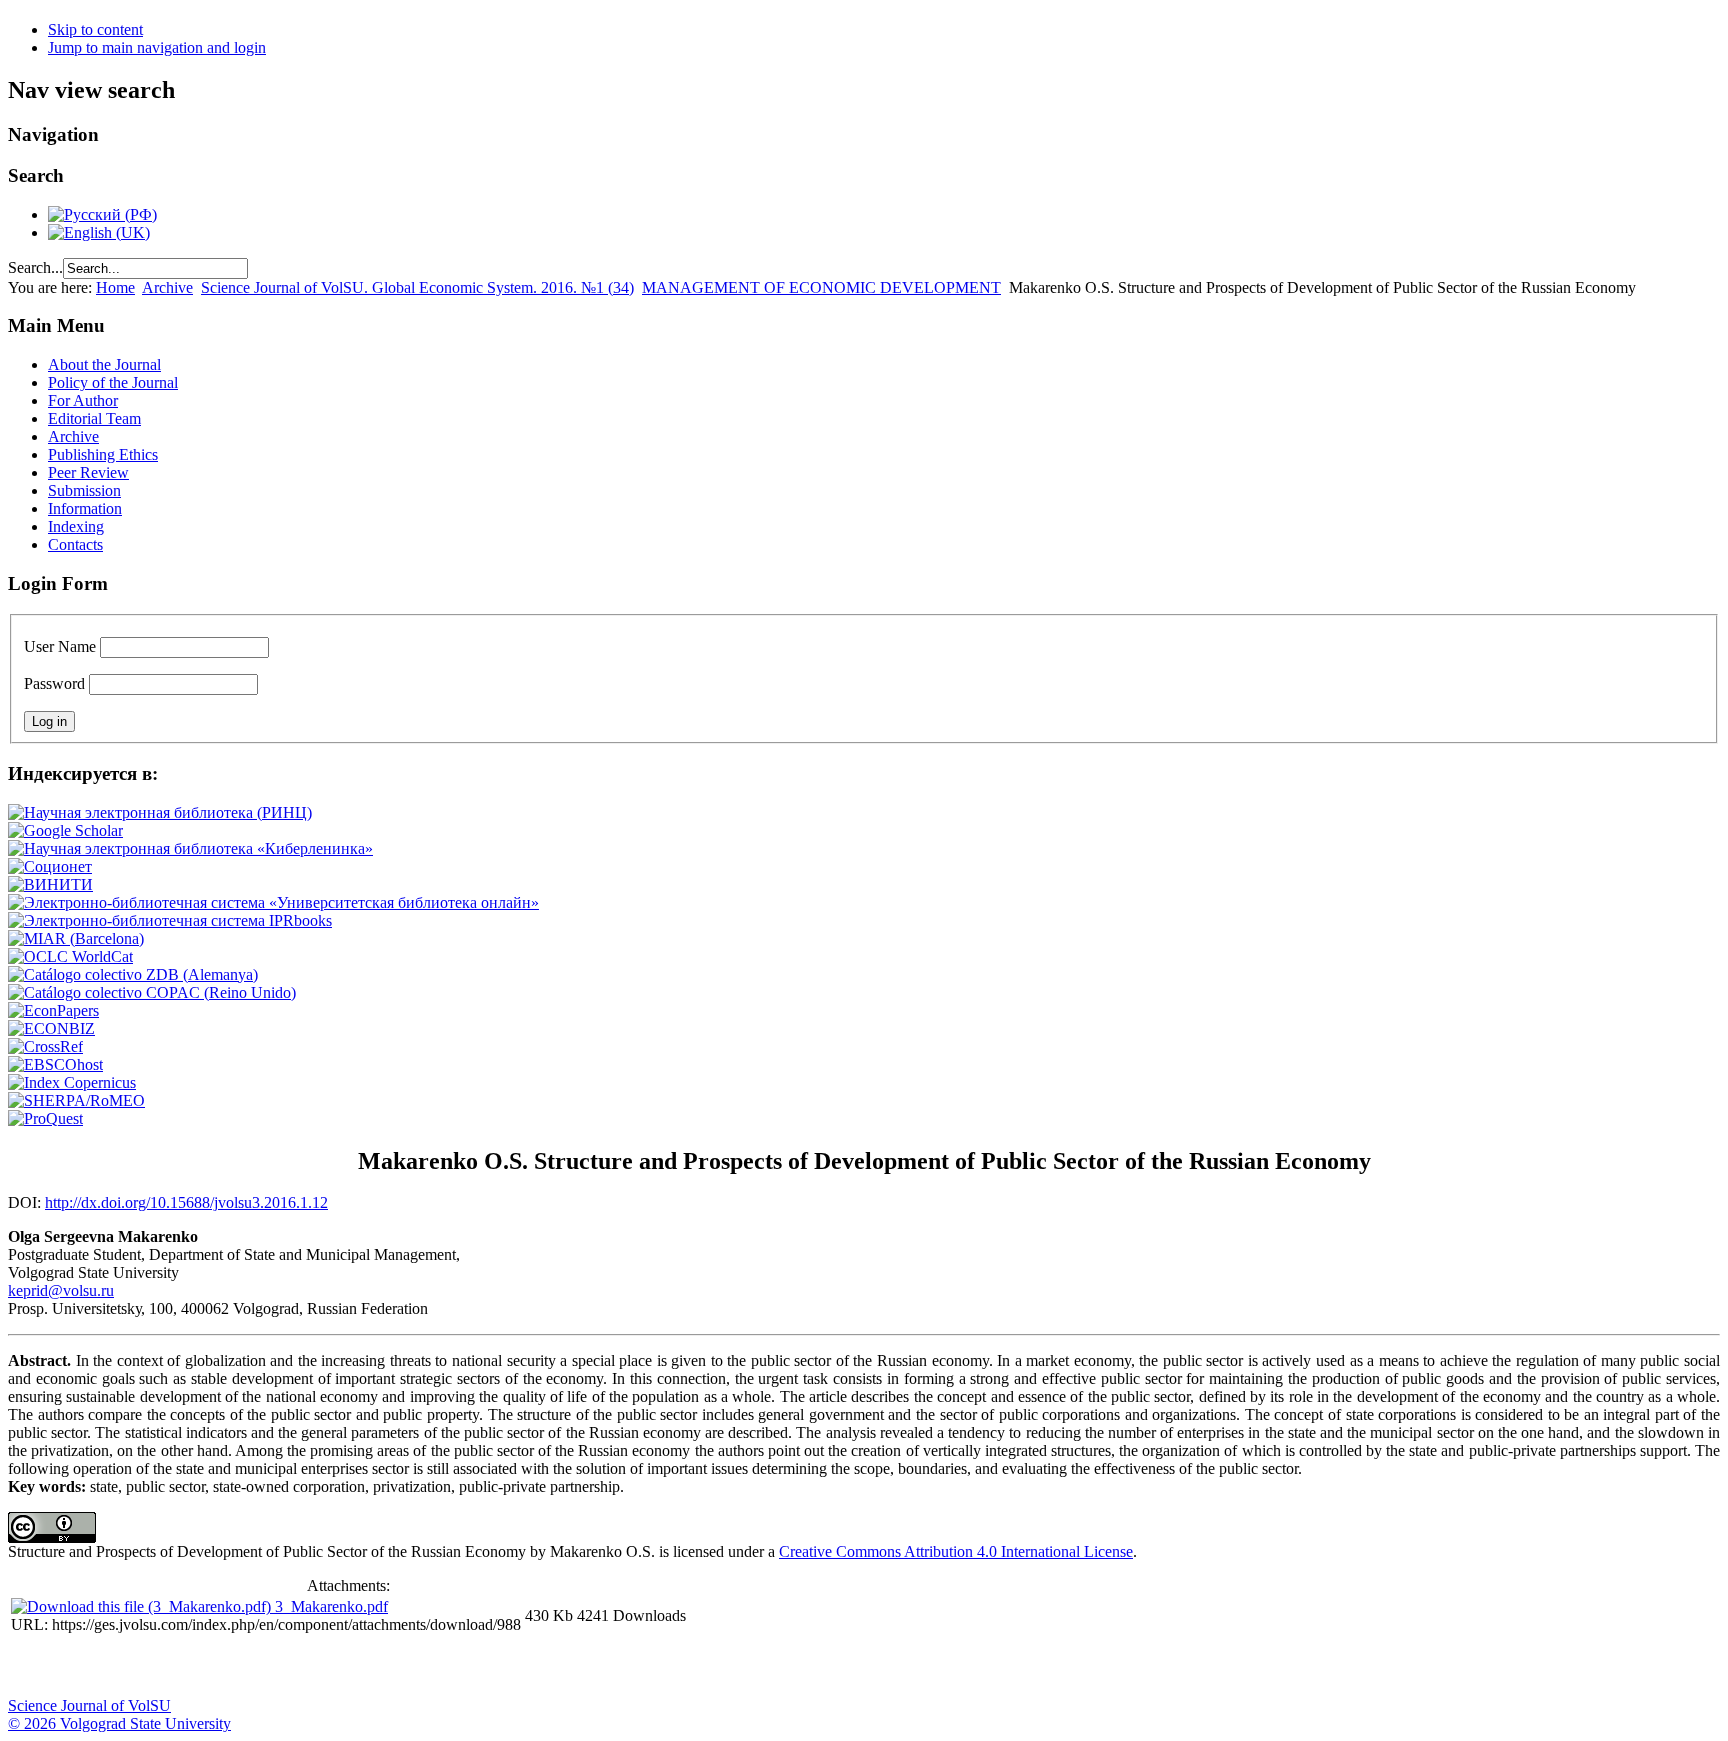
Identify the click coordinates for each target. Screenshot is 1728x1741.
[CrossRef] (45, 1046)
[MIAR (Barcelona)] (76, 938)
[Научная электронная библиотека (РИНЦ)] (160, 812)
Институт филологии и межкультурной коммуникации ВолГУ (483, 1667)
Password (54, 683)
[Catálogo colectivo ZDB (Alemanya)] (133, 974)
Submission (84, 490)
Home (115, 287)
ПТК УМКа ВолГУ (133, 1667)
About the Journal (104, 364)
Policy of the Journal (113, 382)
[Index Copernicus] (72, 1082)
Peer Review (88, 472)
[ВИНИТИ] (50, 884)
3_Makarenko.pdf (331, 1606)
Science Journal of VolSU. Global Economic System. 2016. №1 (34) (417, 287)
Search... (35, 267)
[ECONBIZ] (51, 1028)
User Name (60, 646)
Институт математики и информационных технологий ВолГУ (183, 1667)
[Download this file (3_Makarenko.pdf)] (143, 1606)
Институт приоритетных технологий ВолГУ (283, 1667)
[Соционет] (50, 866)
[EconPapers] (53, 1010)
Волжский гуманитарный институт (83, 1667)
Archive (167, 287)
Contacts (75, 544)
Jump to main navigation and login (157, 47)
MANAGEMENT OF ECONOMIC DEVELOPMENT (821, 287)
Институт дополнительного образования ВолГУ (633, 1667)
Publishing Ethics (103, 454)
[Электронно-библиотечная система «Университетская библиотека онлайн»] (273, 902)
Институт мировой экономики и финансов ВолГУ (433, 1667)
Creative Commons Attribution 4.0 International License (956, 1551)
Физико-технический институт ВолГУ (233, 1667)
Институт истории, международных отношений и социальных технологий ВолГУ (583, 1667)
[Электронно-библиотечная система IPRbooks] (170, 920)
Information (85, 508)
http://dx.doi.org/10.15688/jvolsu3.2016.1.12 (186, 1202)
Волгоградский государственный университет (33, 1667)
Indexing (76, 526)
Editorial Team (94, 418)
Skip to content (95, 29)
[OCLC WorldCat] (70, 956)
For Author (83, 400)
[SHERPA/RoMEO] (76, 1100)
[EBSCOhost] (55, 1064)
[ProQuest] (45, 1118)
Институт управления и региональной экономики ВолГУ (383, 1667)
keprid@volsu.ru (61, 1290)
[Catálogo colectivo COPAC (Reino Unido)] (152, 992)
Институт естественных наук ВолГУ (333, 1667)
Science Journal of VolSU (89, 1705)
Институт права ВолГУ (533, 1667)
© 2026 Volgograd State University (119, 1723)
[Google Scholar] (65, 830)
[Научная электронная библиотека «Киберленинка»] (190, 848)
